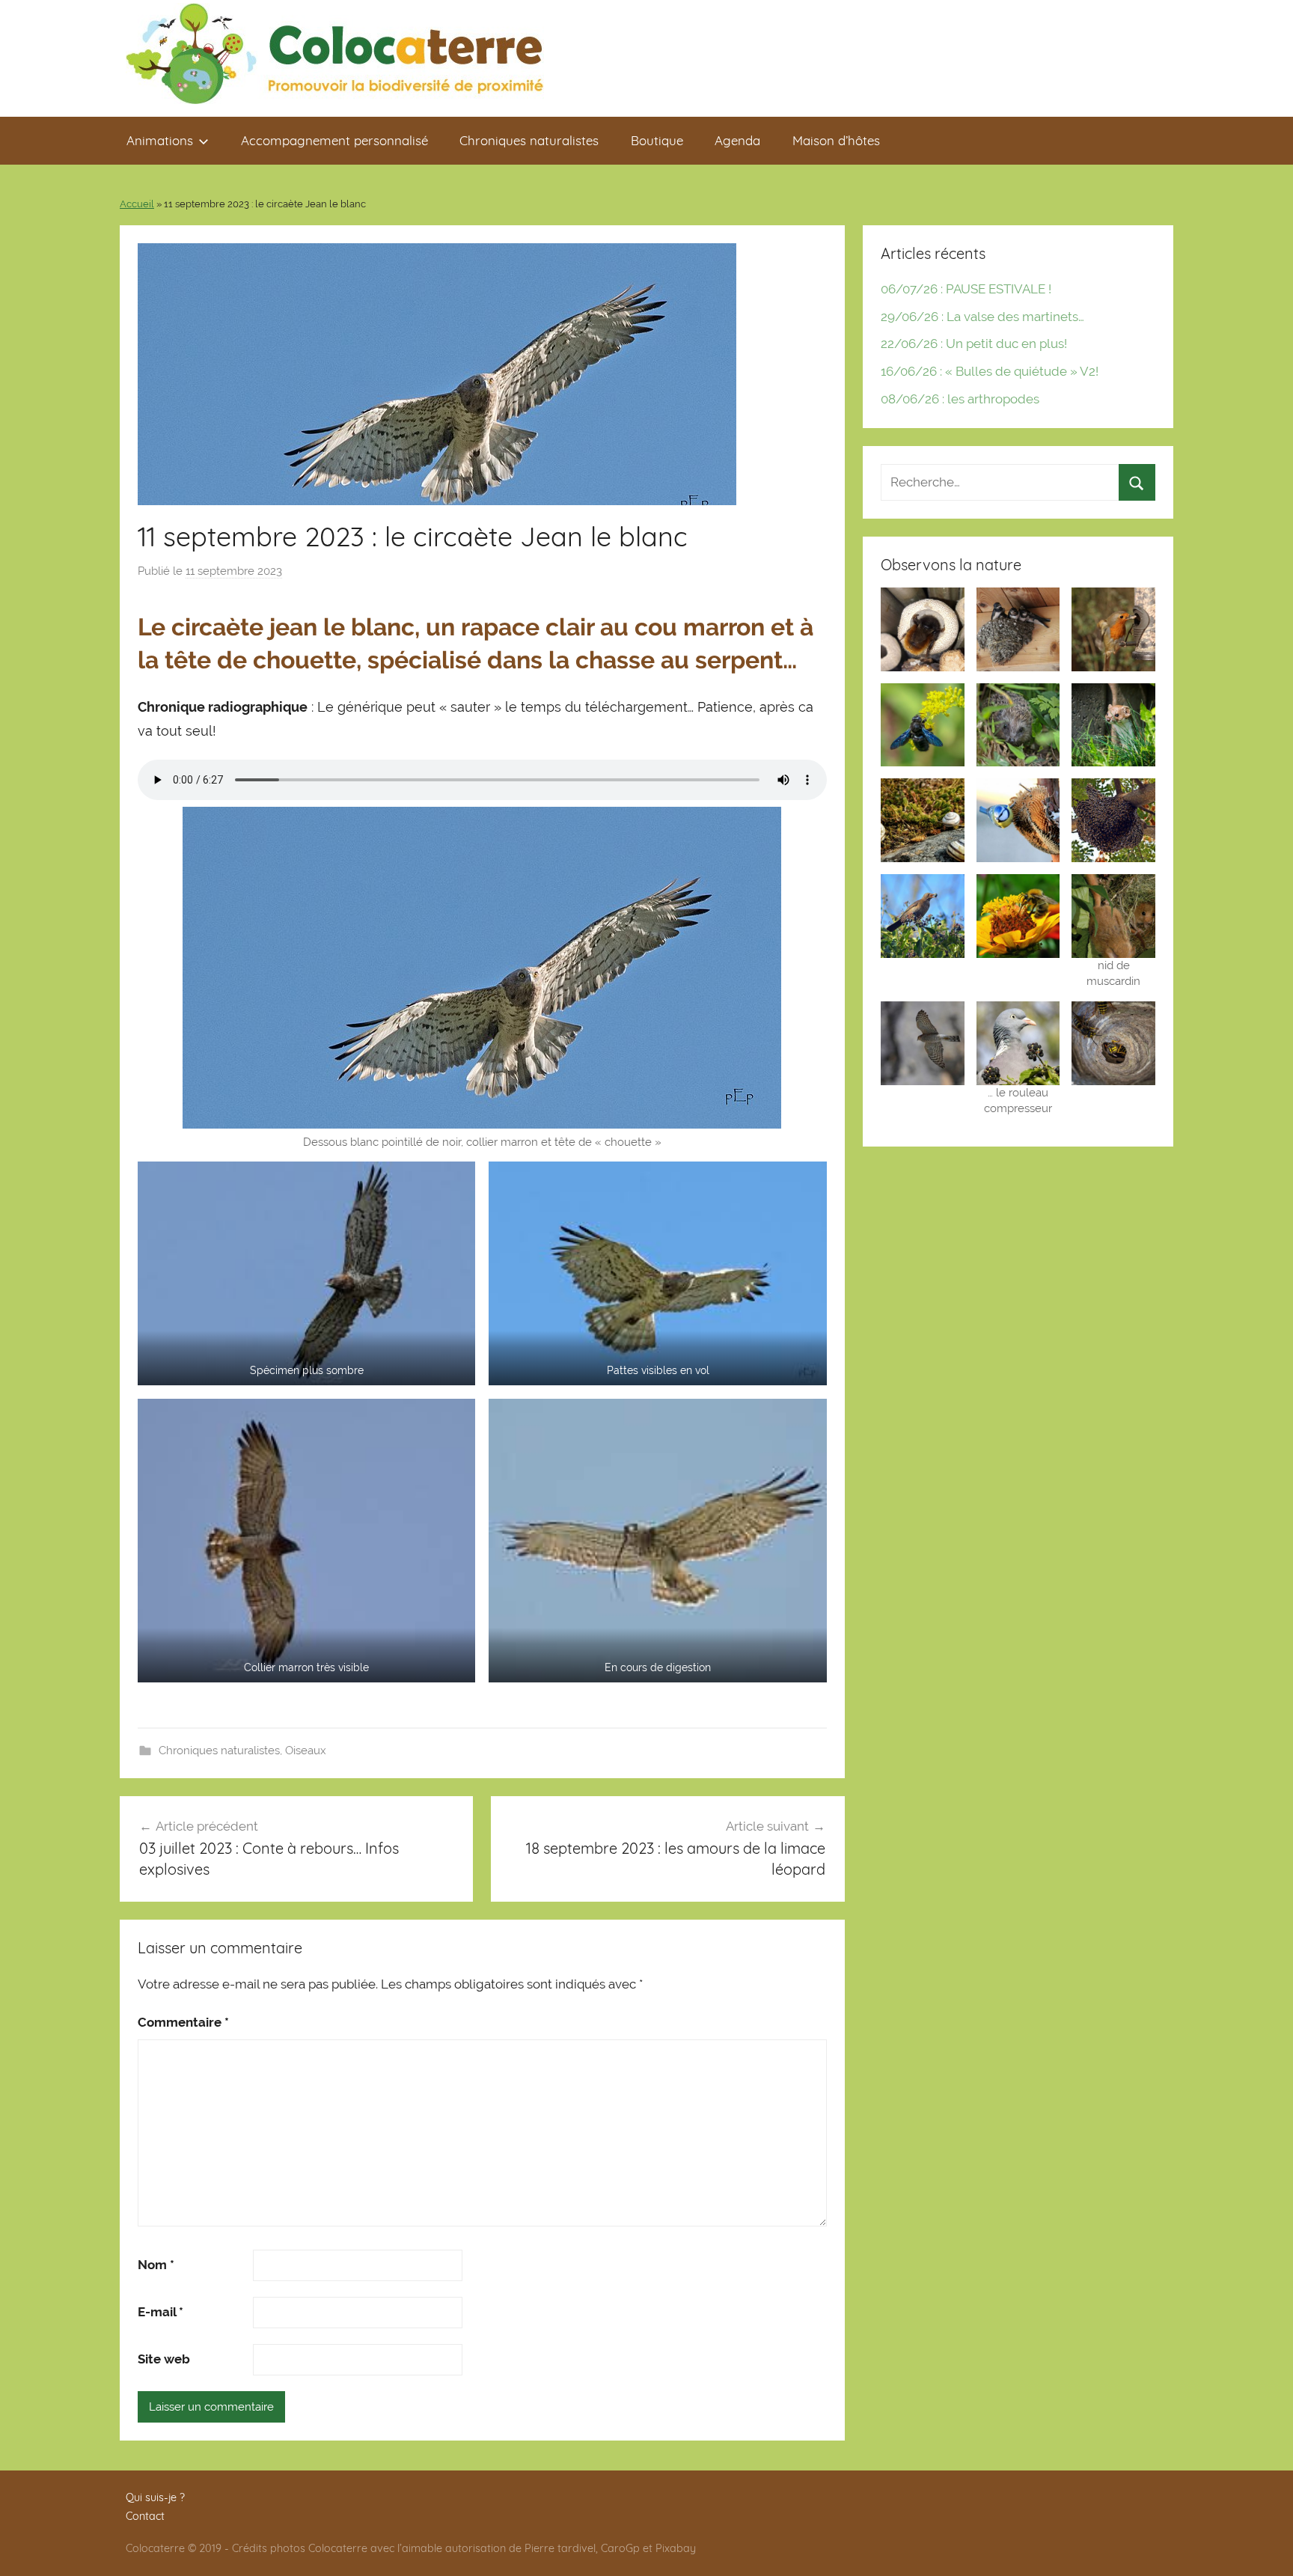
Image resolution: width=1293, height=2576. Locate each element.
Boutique (657, 140)
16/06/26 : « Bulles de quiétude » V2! (990, 371)
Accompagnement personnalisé (334, 140)
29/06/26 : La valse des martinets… (982, 317)
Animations (160, 140)
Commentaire (183, 2022)
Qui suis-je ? (155, 2497)
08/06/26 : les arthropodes (960, 399)
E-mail (161, 2312)
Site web (164, 2359)
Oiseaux (306, 1751)
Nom (156, 2265)
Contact (145, 2516)
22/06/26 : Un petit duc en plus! (974, 344)
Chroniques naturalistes (529, 140)
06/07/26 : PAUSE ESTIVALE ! (966, 289)
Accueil (137, 204)
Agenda (737, 140)
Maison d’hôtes (836, 140)
